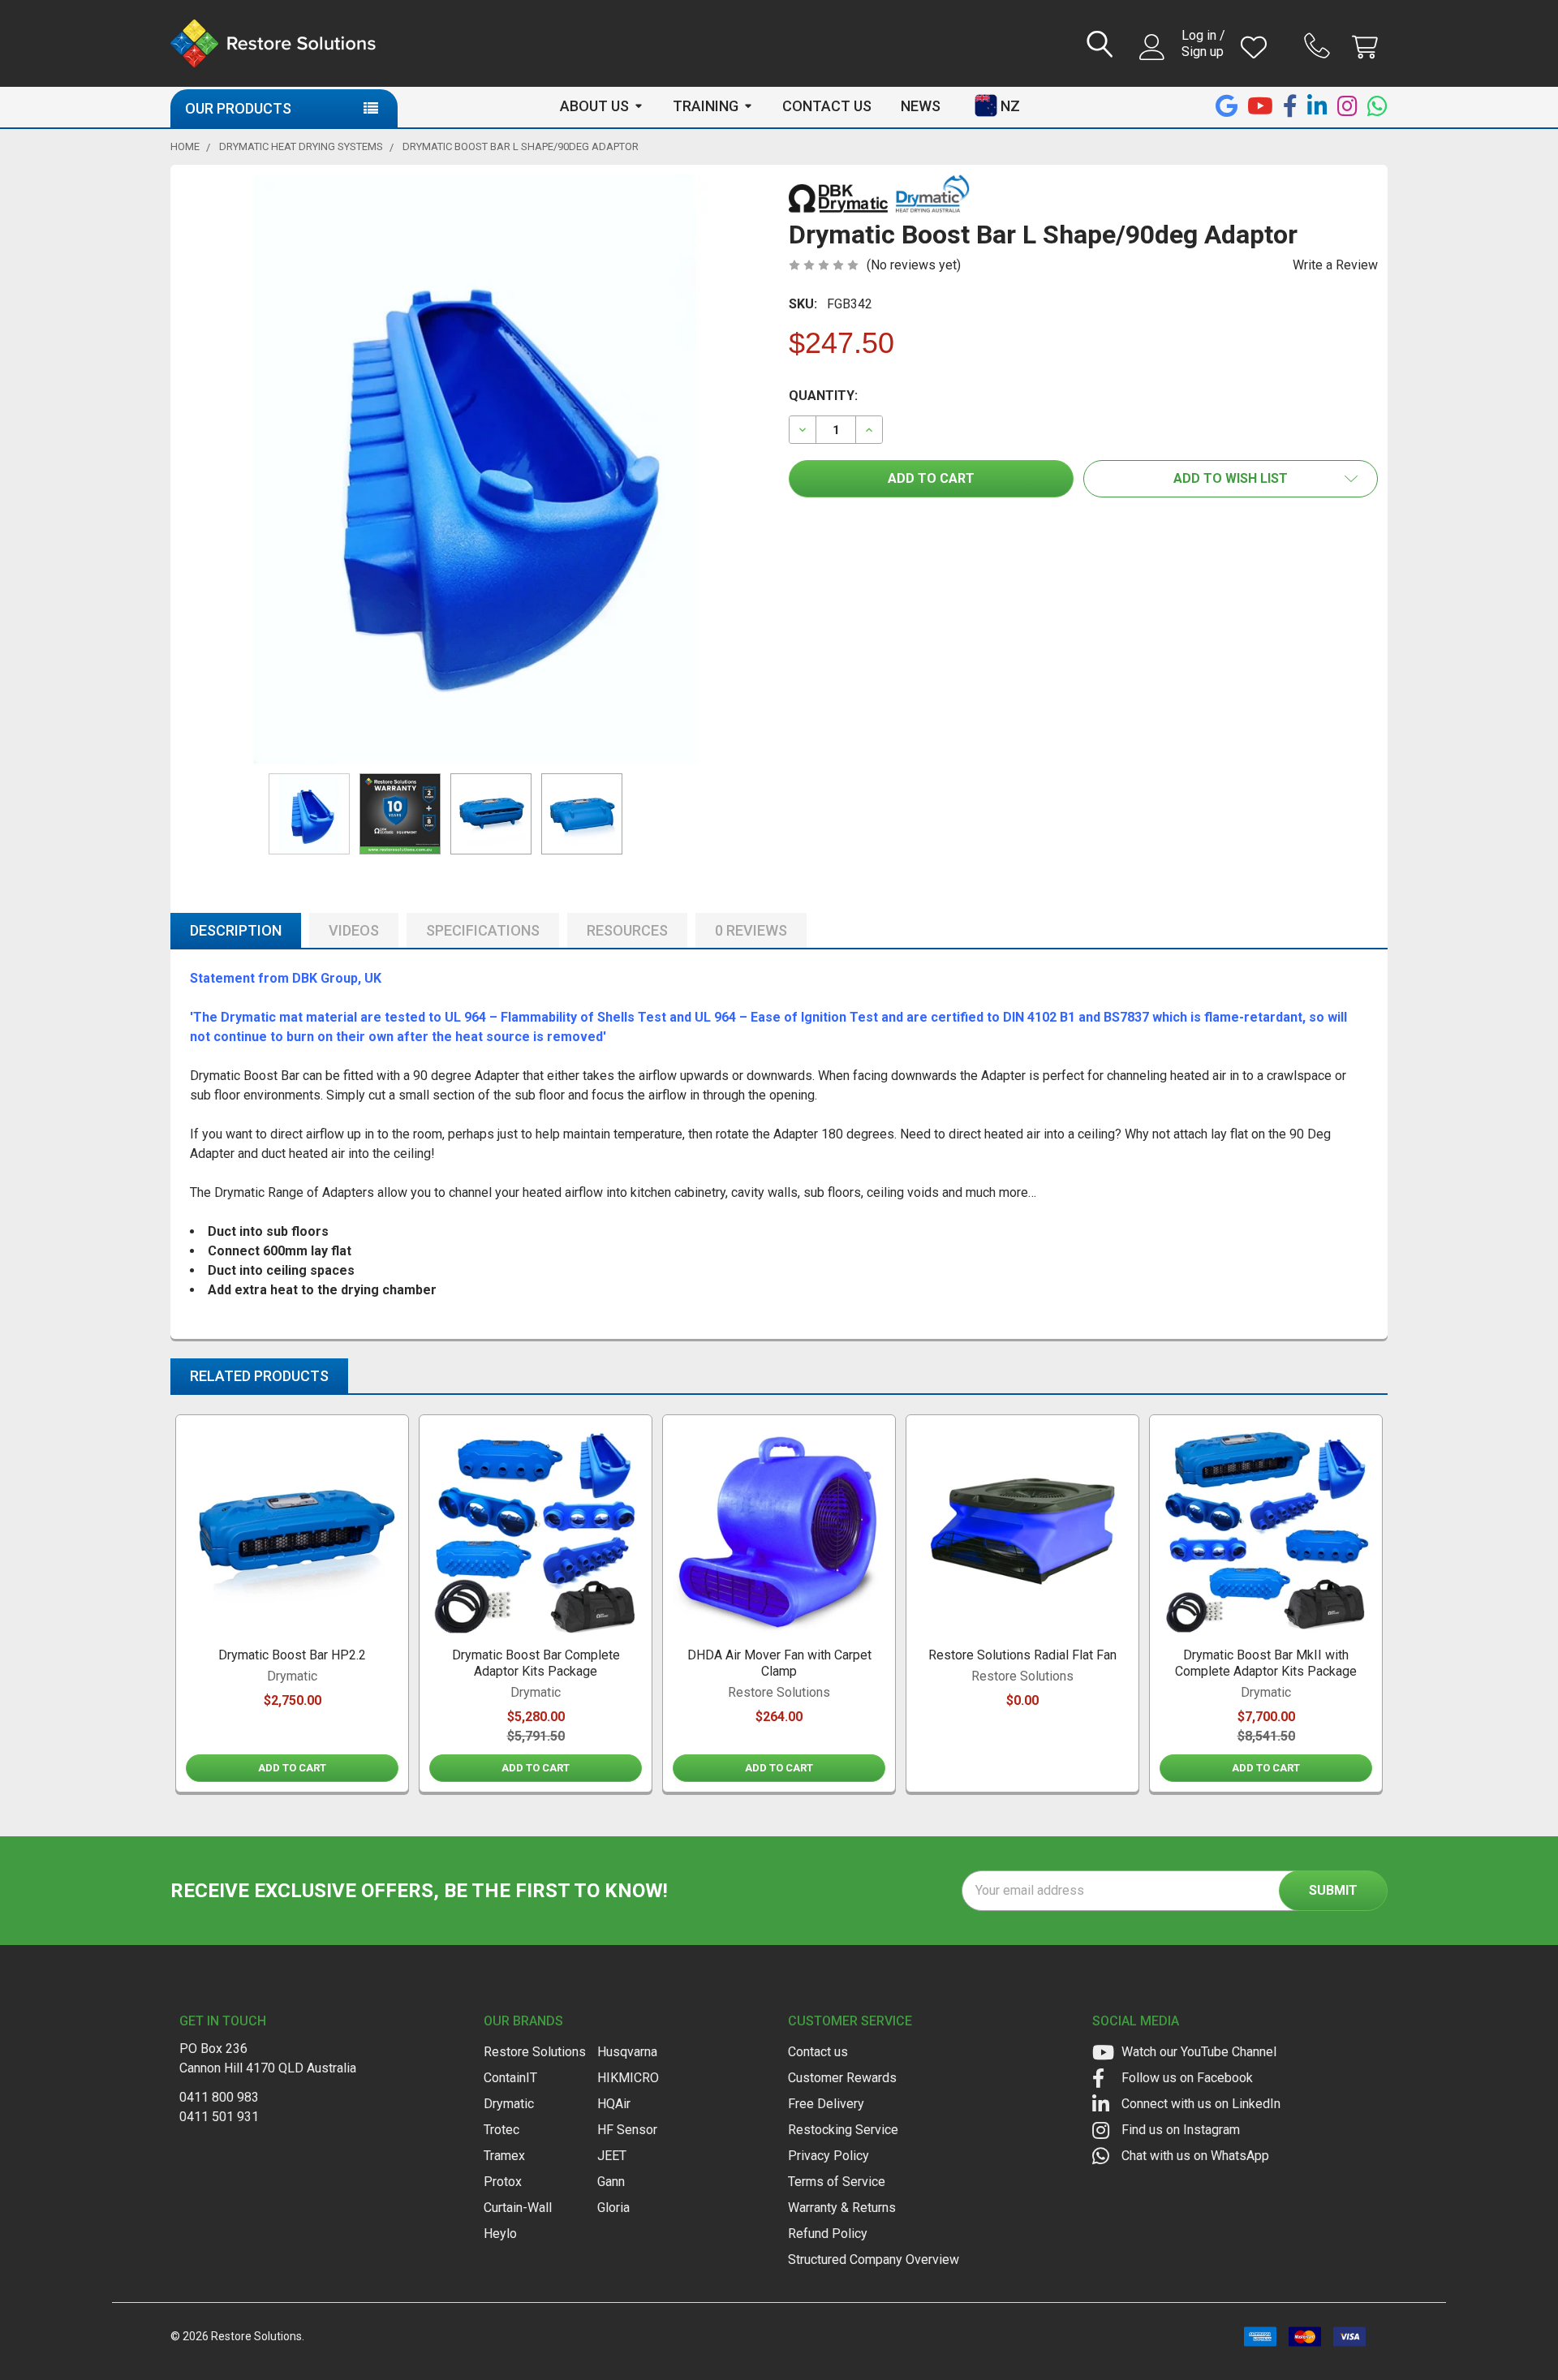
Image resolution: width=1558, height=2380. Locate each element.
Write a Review (1335, 265)
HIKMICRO (628, 2078)
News (921, 106)
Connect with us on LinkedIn (1199, 2104)
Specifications (483, 930)
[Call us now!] (1319, 45)
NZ (1010, 106)
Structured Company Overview (874, 2259)
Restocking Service (843, 2130)
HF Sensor (627, 2130)
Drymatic (509, 2104)
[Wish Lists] (1257, 47)
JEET (612, 2156)
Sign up (1203, 52)
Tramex (504, 2156)
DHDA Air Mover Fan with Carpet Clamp (779, 1663)
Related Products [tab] (259, 1376)
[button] (1231, 479)
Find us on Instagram (1179, 2130)
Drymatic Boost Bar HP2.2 (292, 1655)
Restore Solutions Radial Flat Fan (1022, 1655)
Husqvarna (627, 2052)
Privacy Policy (828, 2156)
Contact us (818, 2052)
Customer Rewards (842, 2078)
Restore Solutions (535, 2052)
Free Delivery (826, 2104)
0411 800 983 (219, 2097)
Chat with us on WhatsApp (1194, 2156)
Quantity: (823, 396)
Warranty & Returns (842, 2208)
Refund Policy (828, 2234)
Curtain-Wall (518, 2208)
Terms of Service (837, 2182)
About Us (594, 106)
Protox (503, 2182)
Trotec (501, 2130)
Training (706, 106)
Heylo (500, 2234)
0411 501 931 (219, 2117)
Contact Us (827, 106)
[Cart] (1369, 47)
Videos (354, 930)
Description (236, 930)
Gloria (613, 2208)
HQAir (614, 2104)
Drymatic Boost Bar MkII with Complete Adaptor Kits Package (1266, 1663)
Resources (627, 930)
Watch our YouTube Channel (1197, 2052)
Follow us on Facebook (1186, 2078)
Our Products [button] (238, 108)
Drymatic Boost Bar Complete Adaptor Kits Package (536, 1663)
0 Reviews (751, 930)
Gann (611, 2182)
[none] (475, 469)
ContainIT (510, 2078)
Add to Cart (292, 1768)
